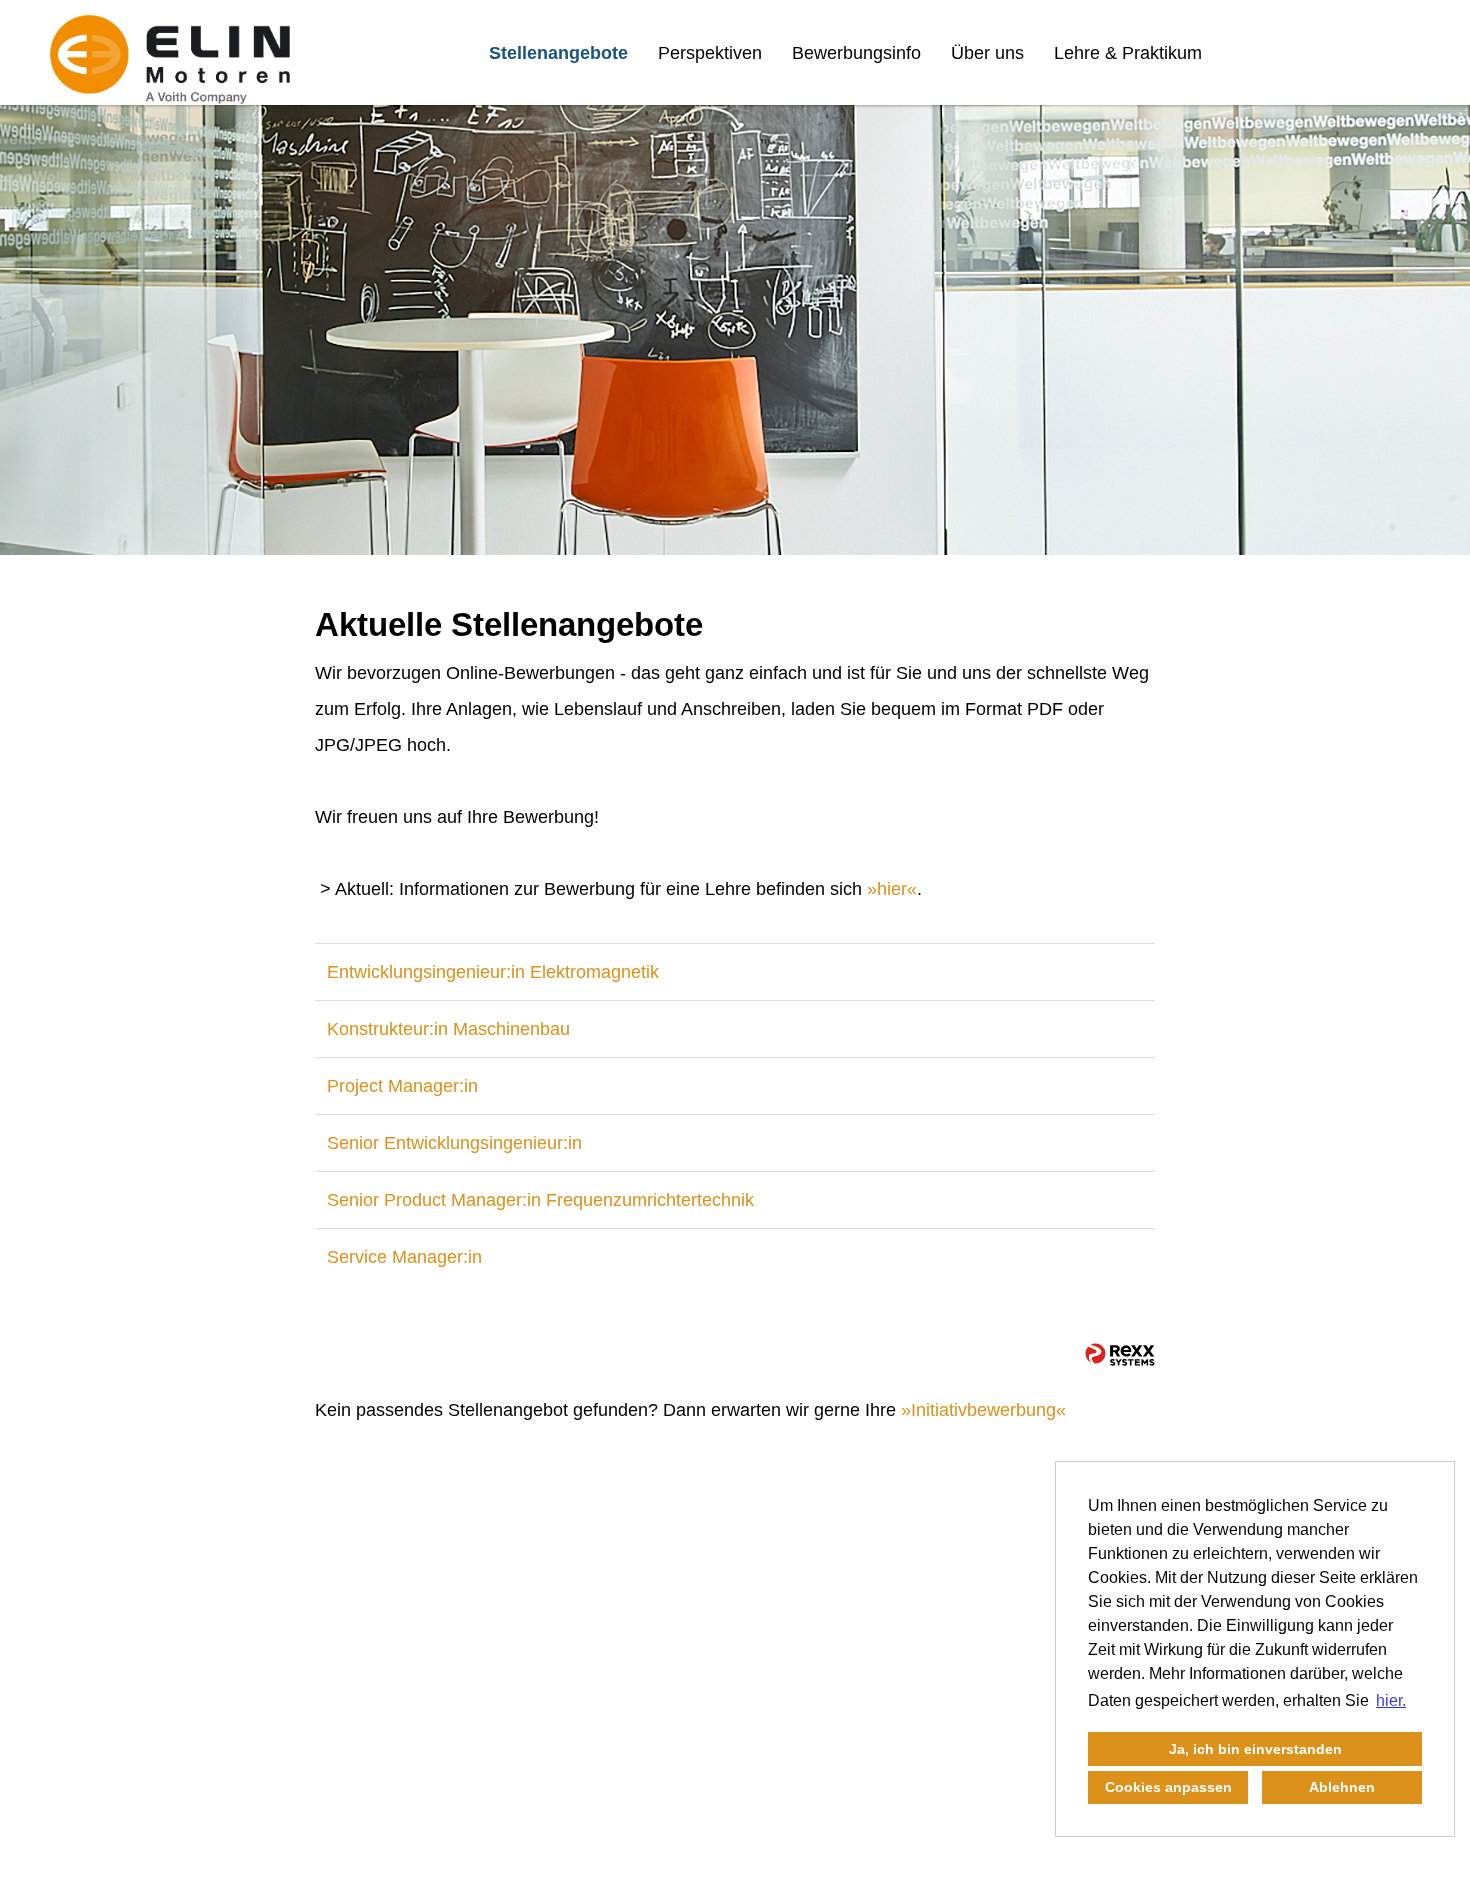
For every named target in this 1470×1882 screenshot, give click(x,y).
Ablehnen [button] (1342, 1787)
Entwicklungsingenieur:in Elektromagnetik (493, 972)
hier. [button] (1391, 1700)
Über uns (987, 53)
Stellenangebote (558, 53)
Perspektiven (710, 53)
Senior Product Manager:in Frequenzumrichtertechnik (540, 1200)
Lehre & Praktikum (1128, 53)
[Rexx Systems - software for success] (1120, 1354)
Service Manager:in (404, 1257)
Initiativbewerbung (983, 1410)
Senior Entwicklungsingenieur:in (454, 1143)
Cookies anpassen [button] (1168, 1787)
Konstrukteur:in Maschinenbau (448, 1029)
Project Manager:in (402, 1086)
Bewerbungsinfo (856, 53)
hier (892, 889)
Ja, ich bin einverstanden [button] (1255, 1749)
